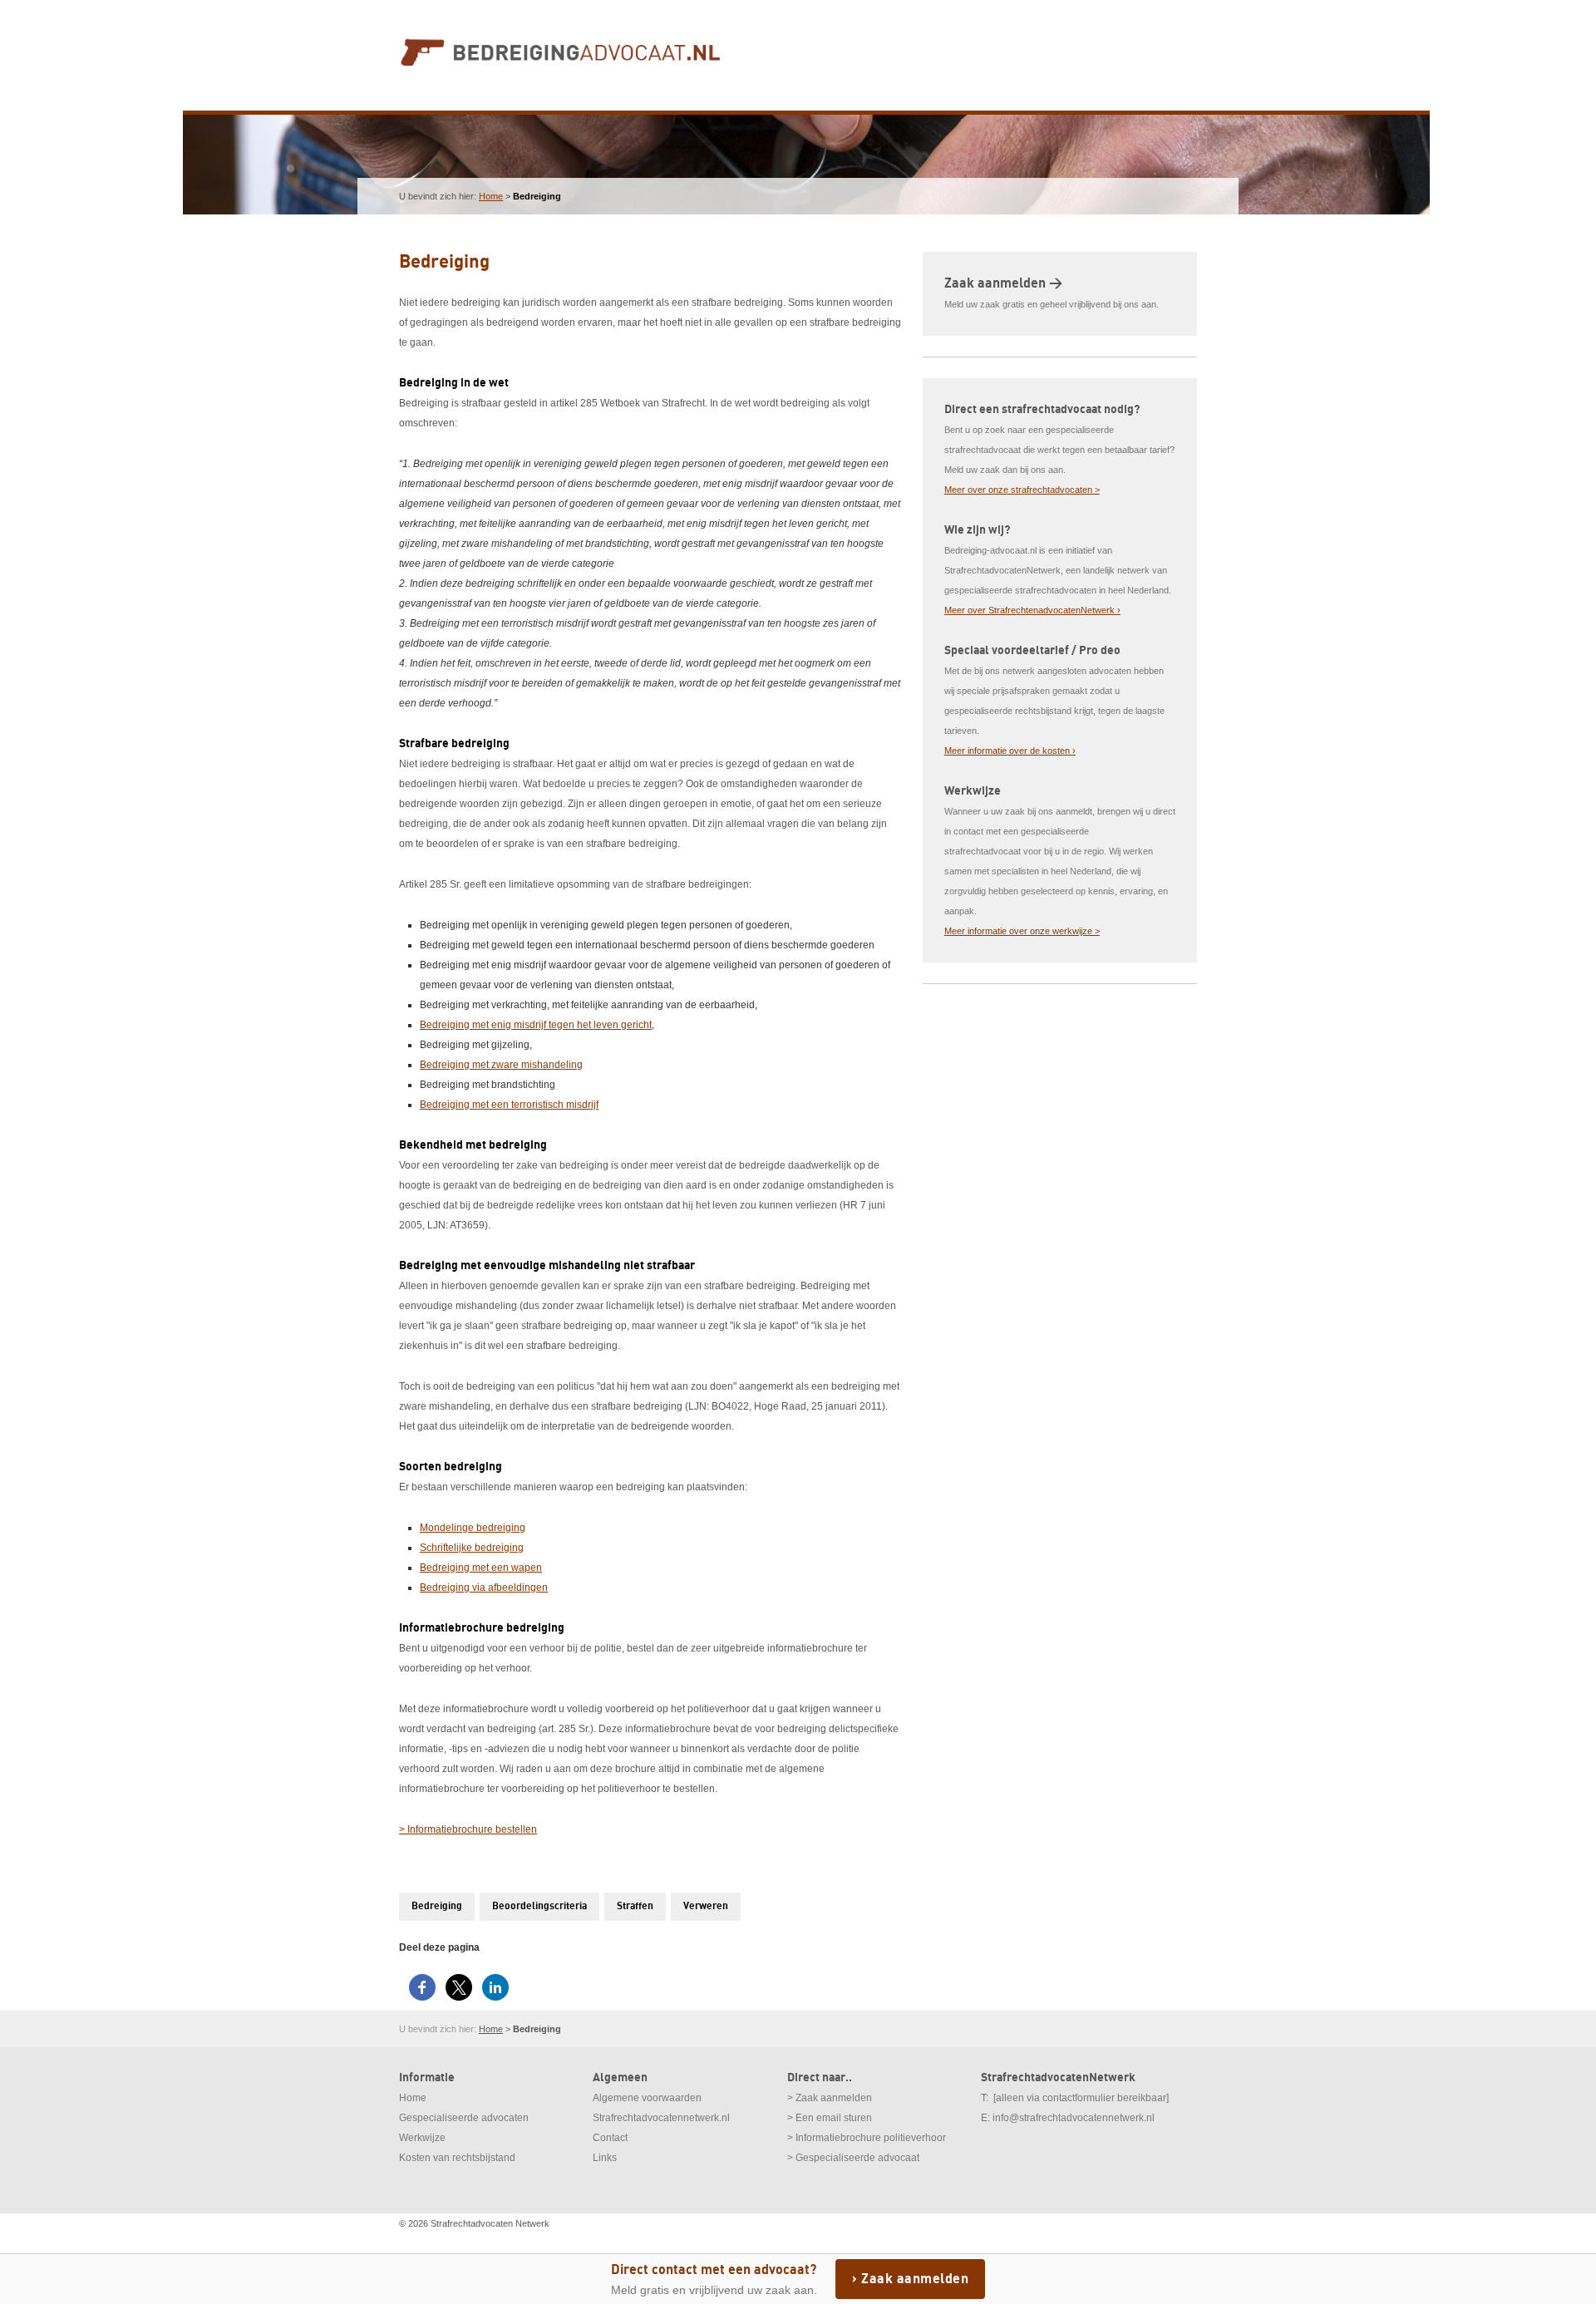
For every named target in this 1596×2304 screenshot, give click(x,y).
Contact (610, 2138)
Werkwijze (422, 2138)
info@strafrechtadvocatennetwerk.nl (1074, 2118)
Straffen (635, 1906)
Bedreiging (437, 1906)
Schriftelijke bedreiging (472, 1548)
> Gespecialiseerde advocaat (853, 2158)
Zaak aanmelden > (1003, 283)
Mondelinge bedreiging (473, 1528)
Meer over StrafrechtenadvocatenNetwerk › (1032, 610)
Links (605, 2158)
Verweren (706, 1906)
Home (491, 196)
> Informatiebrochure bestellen (468, 1829)
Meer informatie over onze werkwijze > (1022, 931)
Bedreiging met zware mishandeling (501, 1065)
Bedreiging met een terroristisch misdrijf (509, 1105)
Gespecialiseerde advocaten (464, 2118)
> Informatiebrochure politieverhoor (867, 2138)
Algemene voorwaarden (647, 2098)
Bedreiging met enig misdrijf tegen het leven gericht (536, 1025)
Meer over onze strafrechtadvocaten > (1022, 490)
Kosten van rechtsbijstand (457, 2158)
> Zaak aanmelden (830, 2098)
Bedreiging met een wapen (481, 1568)
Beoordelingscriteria (539, 1906)
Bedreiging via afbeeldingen (484, 1588)
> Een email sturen (830, 2118)
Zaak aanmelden (915, 2279)
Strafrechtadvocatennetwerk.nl (661, 2118)
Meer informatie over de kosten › (1010, 751)
